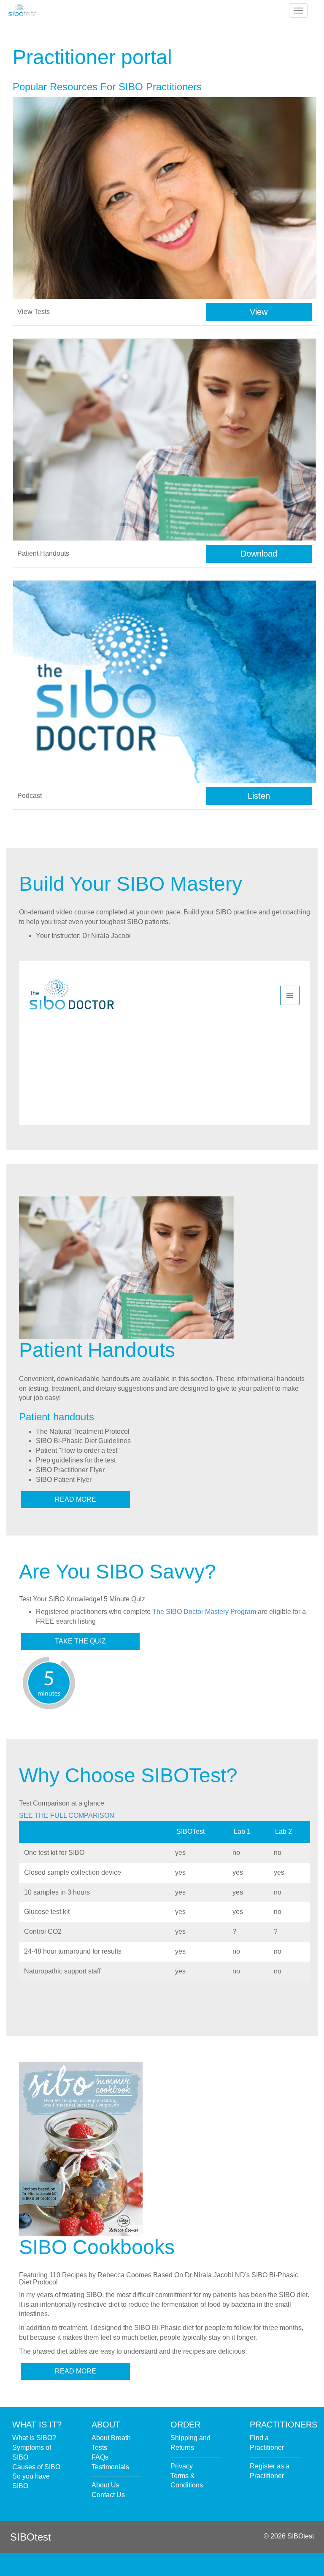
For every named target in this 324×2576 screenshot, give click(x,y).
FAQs (100, 2457)
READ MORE (76, 1499)
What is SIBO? (34, 2438)
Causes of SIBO (36, 2467)
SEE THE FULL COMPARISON (67, 1815)
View (259, 312)
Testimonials (110, 2467)
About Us (105, 2485)
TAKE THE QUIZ (80, 1641)
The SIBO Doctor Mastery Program (204, 1612)
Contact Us (108, 2495)
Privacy (182, 2466)
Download (259, 554)
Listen (259, 796)
